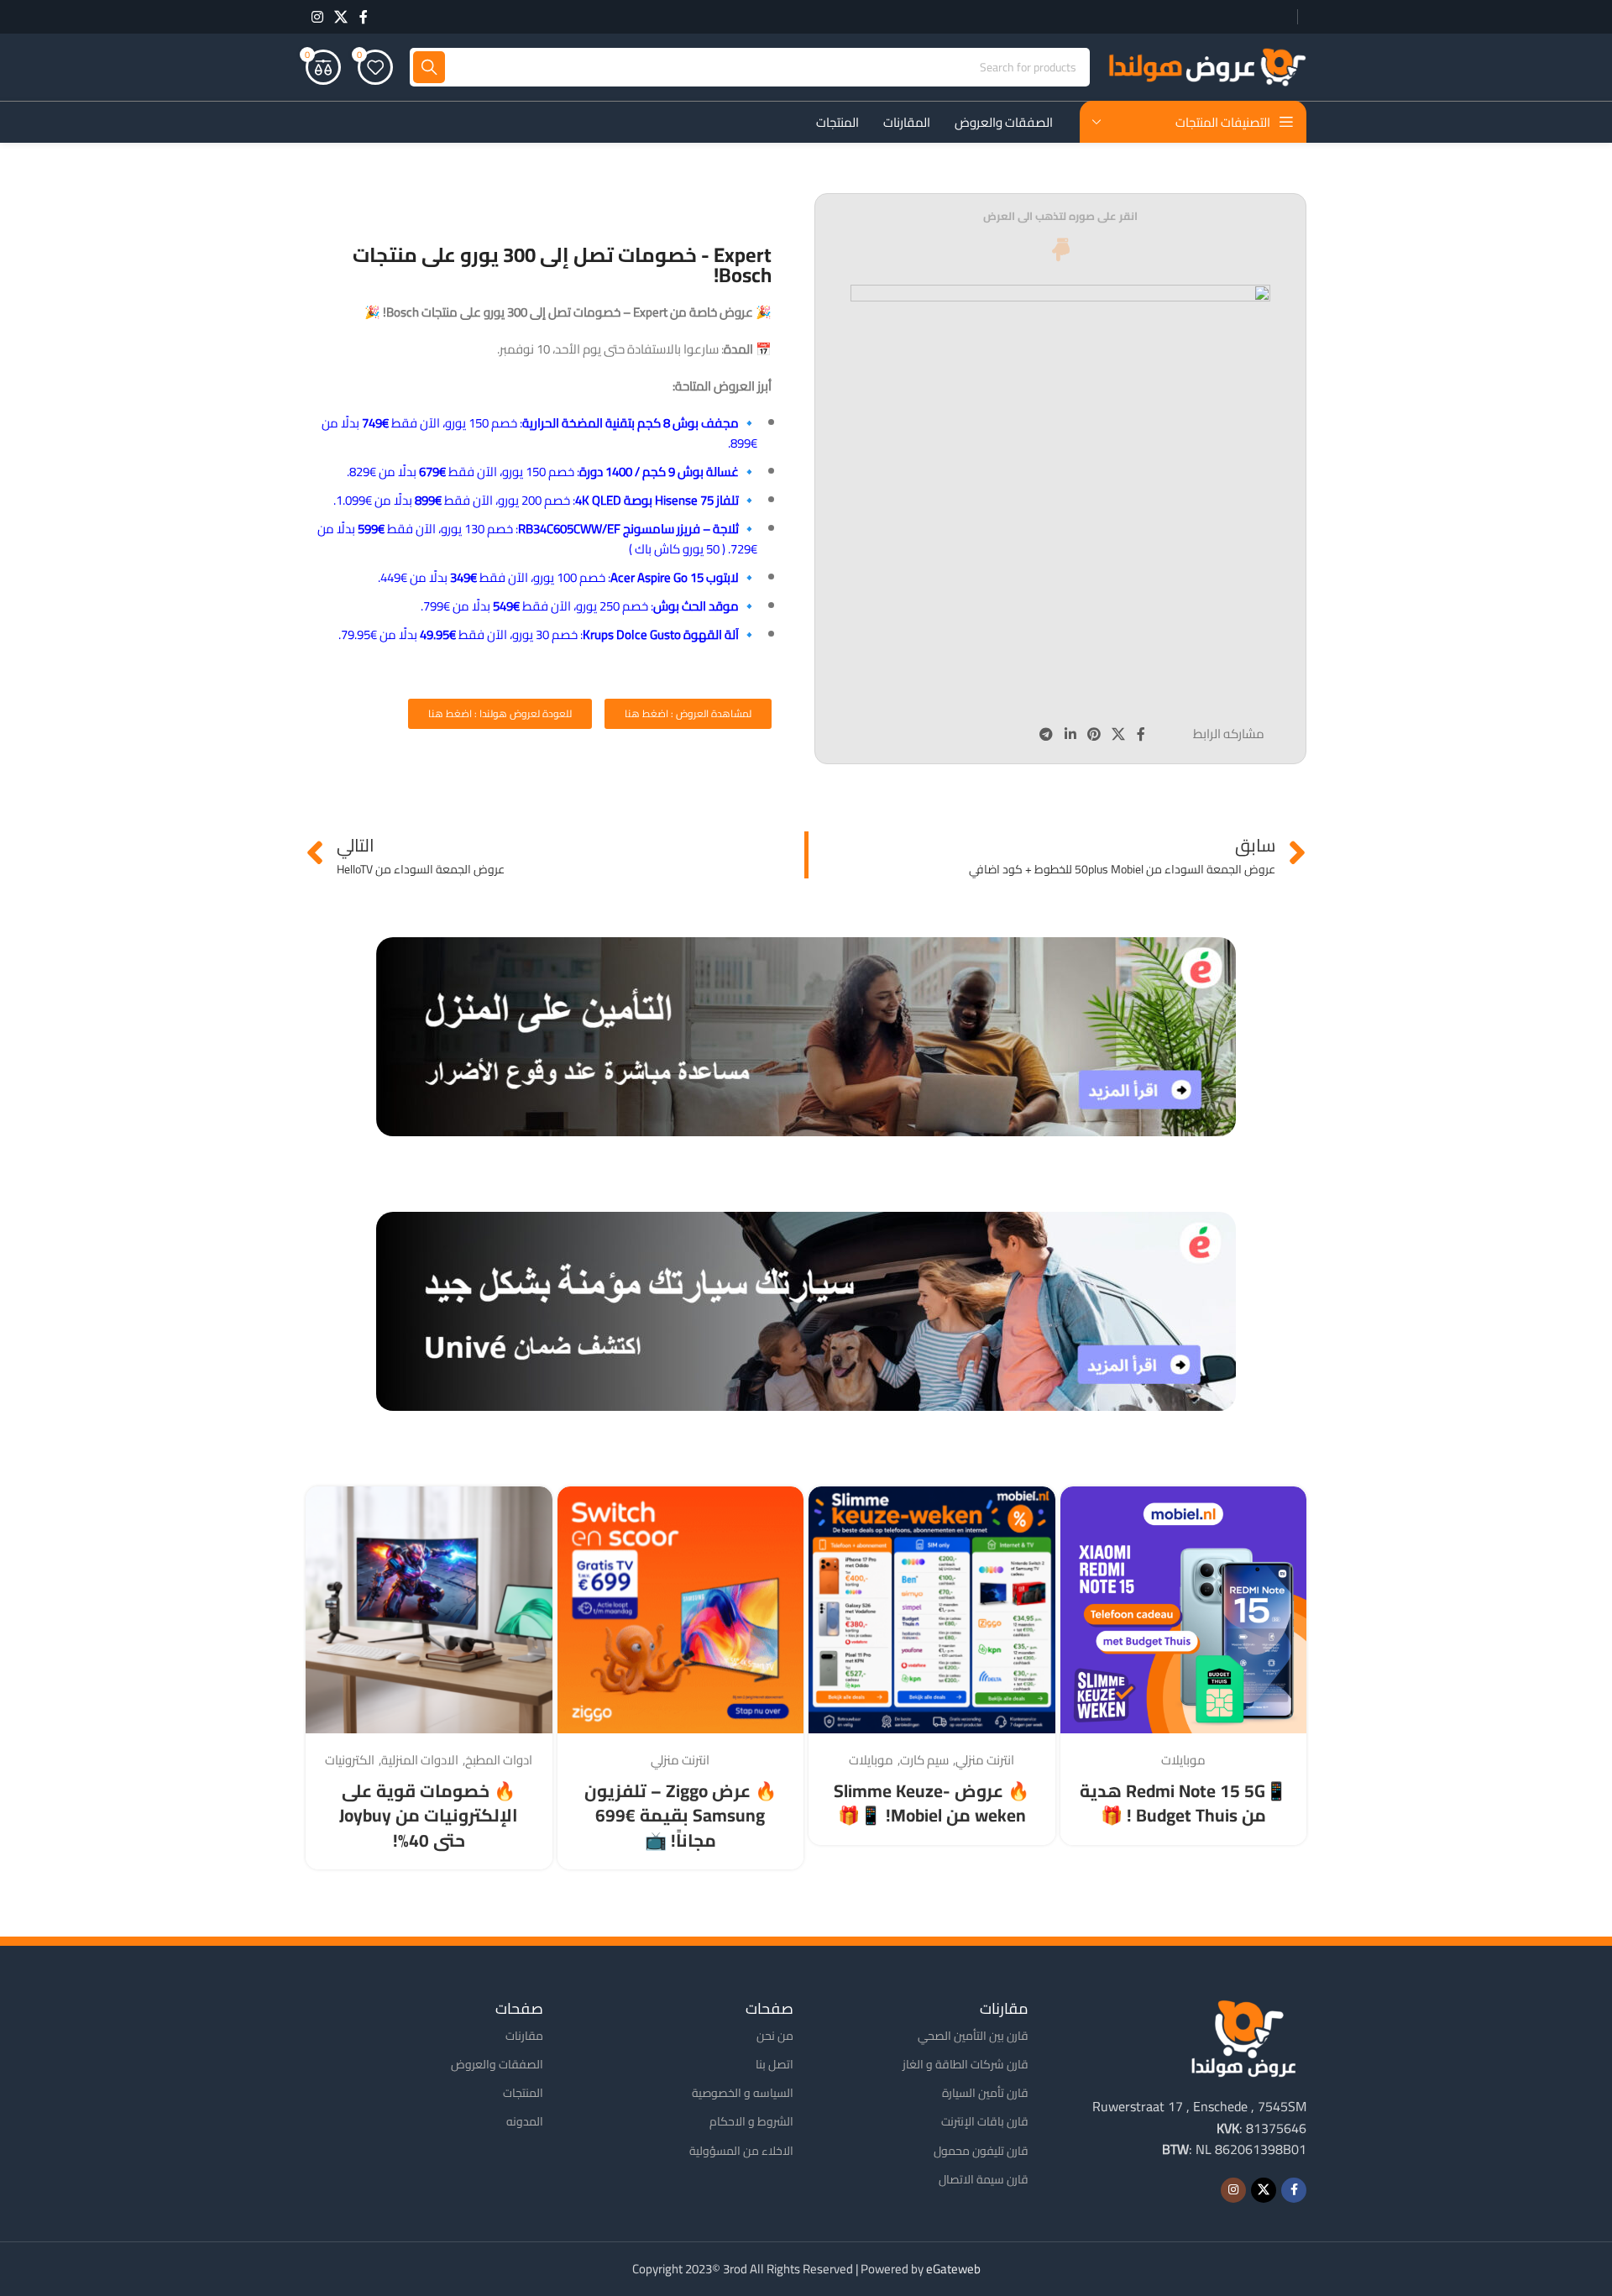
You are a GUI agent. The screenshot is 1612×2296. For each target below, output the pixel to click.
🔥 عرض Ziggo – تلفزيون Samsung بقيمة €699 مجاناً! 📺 (680, 1816)
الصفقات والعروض (497, 2064)
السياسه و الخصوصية (743, 2093)
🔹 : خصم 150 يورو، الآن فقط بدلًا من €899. (539, 433)
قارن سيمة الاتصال (984, 2179)
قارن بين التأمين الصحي (973, 2036)
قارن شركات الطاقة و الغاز (966, 2064)
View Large (1081, 1505)
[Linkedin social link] (1070, 734)
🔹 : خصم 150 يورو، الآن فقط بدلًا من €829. (552, 472)
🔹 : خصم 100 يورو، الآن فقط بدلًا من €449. (568, 577)
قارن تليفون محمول (981, 2151)
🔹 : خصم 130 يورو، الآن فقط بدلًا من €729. (537, 539)
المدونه (525, 2121)
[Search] (429, 67)
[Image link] (1243, 2037)
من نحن (775, 2036)
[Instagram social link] (317, 17)
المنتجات (523, 2093)
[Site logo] (1206, 66)
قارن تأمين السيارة (985, 2093)
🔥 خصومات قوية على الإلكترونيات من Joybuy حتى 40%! (429, 1816)
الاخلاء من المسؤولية (741, 2151)
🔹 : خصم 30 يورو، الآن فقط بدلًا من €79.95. (548, 634)
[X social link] (340, 17)
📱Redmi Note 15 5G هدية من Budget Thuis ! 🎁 (1183, 1803)
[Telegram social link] (1047, 734)
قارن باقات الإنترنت (985, 2121)
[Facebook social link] (364, 17)
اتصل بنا (775, 2064)
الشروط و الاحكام (751, 2121)
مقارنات (524, 2036)
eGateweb (953, 2269)
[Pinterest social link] (1094, 734)
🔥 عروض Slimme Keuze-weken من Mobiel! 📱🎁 (932, 1803)
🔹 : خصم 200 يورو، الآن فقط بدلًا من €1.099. (545, 500)
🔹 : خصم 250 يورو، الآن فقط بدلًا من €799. (589, 606)
